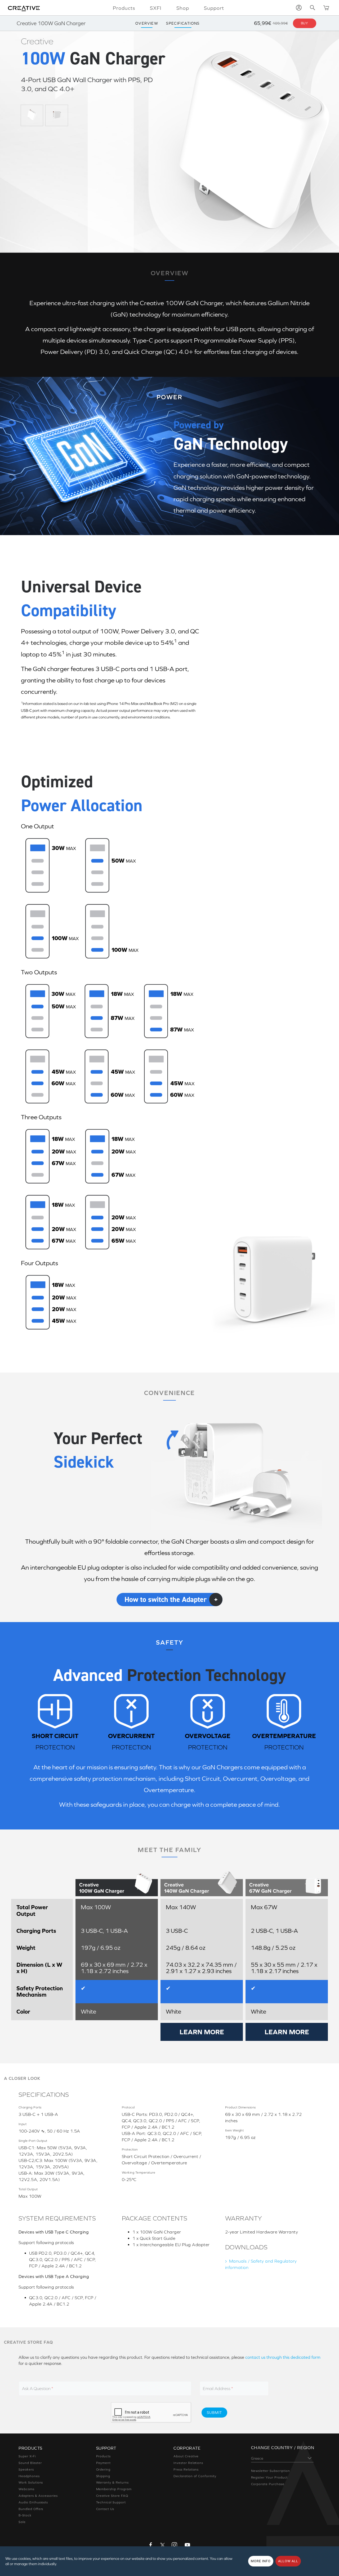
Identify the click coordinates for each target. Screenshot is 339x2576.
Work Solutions (31, 2482)
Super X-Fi (27, 2456)
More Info (261, 2561)
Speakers (26, 2470)
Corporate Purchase (268, 2484)
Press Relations (186, 2470)
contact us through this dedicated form (283, 2357)
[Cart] (326, 8)
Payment (104, 2463)
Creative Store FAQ (112, 2496)
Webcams (26, 2489)
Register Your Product (269, 2477)
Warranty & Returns (112, 2482)
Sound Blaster (30, 2463)
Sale (22, 2522)
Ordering (103, 2470)
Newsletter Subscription (271, 2471)
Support (214, 8)
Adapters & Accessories (38, 2496)
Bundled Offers (31, 2509)
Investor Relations (188, 2463)
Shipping (103, 2476)
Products (104, 2456)
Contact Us (105, 2509)
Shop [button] (183, 8)
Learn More (202, 2032)
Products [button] (124, 8)
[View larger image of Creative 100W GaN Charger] (32, 115)
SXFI (156, 8)
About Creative (186, 2456)
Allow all (288, 2561)
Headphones (29, 2476)
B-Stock (25, 2515)
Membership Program (114, 2489)
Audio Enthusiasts (33, 2502)
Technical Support (111, 2502)
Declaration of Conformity (195, 2476)
